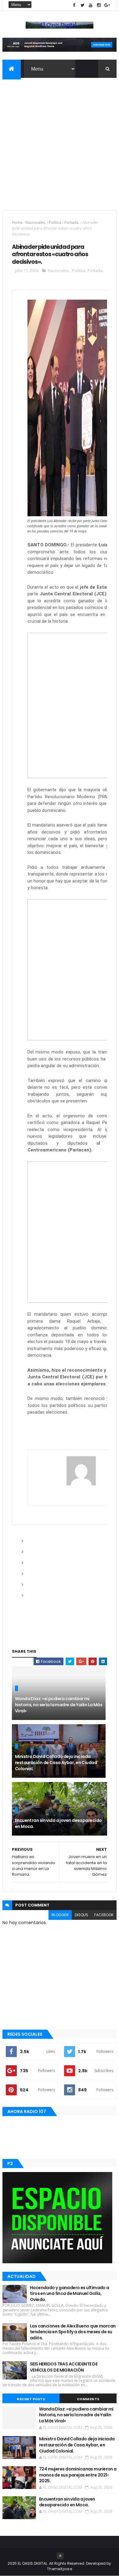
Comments (88, 2399)
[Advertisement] (60, 140)
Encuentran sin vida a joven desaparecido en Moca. (58, 1823)
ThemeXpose (60, 2569)
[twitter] (82, 5)
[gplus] (107, 5)
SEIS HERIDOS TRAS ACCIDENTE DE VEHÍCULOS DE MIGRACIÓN (64, 2367)
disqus (81, 1915)
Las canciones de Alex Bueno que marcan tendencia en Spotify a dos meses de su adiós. (73, 2332)
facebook (104, 1915)
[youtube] (91, 5)
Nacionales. (36, 223)
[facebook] (74, 5)
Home (17, 223)
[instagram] (99, 5)
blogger (60, 1915)
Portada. (72, 223)
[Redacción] (81, 1471)
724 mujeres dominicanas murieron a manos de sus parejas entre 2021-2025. (78, 2475)
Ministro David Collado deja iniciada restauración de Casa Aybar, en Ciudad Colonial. (56, 1762)
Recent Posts (31, 2399)
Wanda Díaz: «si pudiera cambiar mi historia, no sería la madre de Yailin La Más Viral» (59, 1705)
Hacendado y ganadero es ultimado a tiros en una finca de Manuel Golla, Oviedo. (70, 2294)
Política (55, 223)
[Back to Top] (60, 2556)
